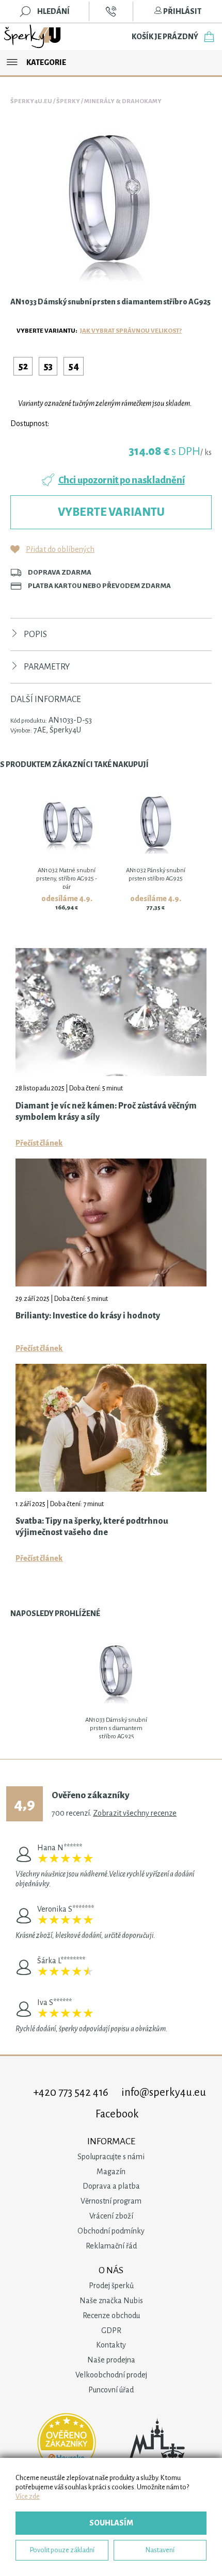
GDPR (111, 2330)
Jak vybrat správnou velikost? (131, 331)
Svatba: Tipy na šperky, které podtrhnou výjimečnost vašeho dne (92, 1527)
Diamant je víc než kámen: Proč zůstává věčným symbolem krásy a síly (106, 1112)
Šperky (68, 101)
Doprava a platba (111, 2186)
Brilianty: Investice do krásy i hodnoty (88, 1316)
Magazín (111, 2172)
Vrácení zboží (111, 2216)
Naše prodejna (111, 2360)
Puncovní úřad (111, 2390)
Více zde (28, 2496)
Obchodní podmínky (111, 2231)
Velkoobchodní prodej (111, 2375)
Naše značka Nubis (111, 2301)
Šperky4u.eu (31, 101)
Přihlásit (182, 11)
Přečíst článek (39, 1143)
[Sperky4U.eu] (33, 37)
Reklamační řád (111, 2246)
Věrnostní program (111, 2201)
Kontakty (111, 2345)
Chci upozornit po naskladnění (122, 480)
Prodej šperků (111, 2286)
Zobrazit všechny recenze (135, 1813)
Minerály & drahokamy (123, 101)
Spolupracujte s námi (111, 2157)
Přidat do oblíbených (60, 549)
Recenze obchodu (111, 2316)
